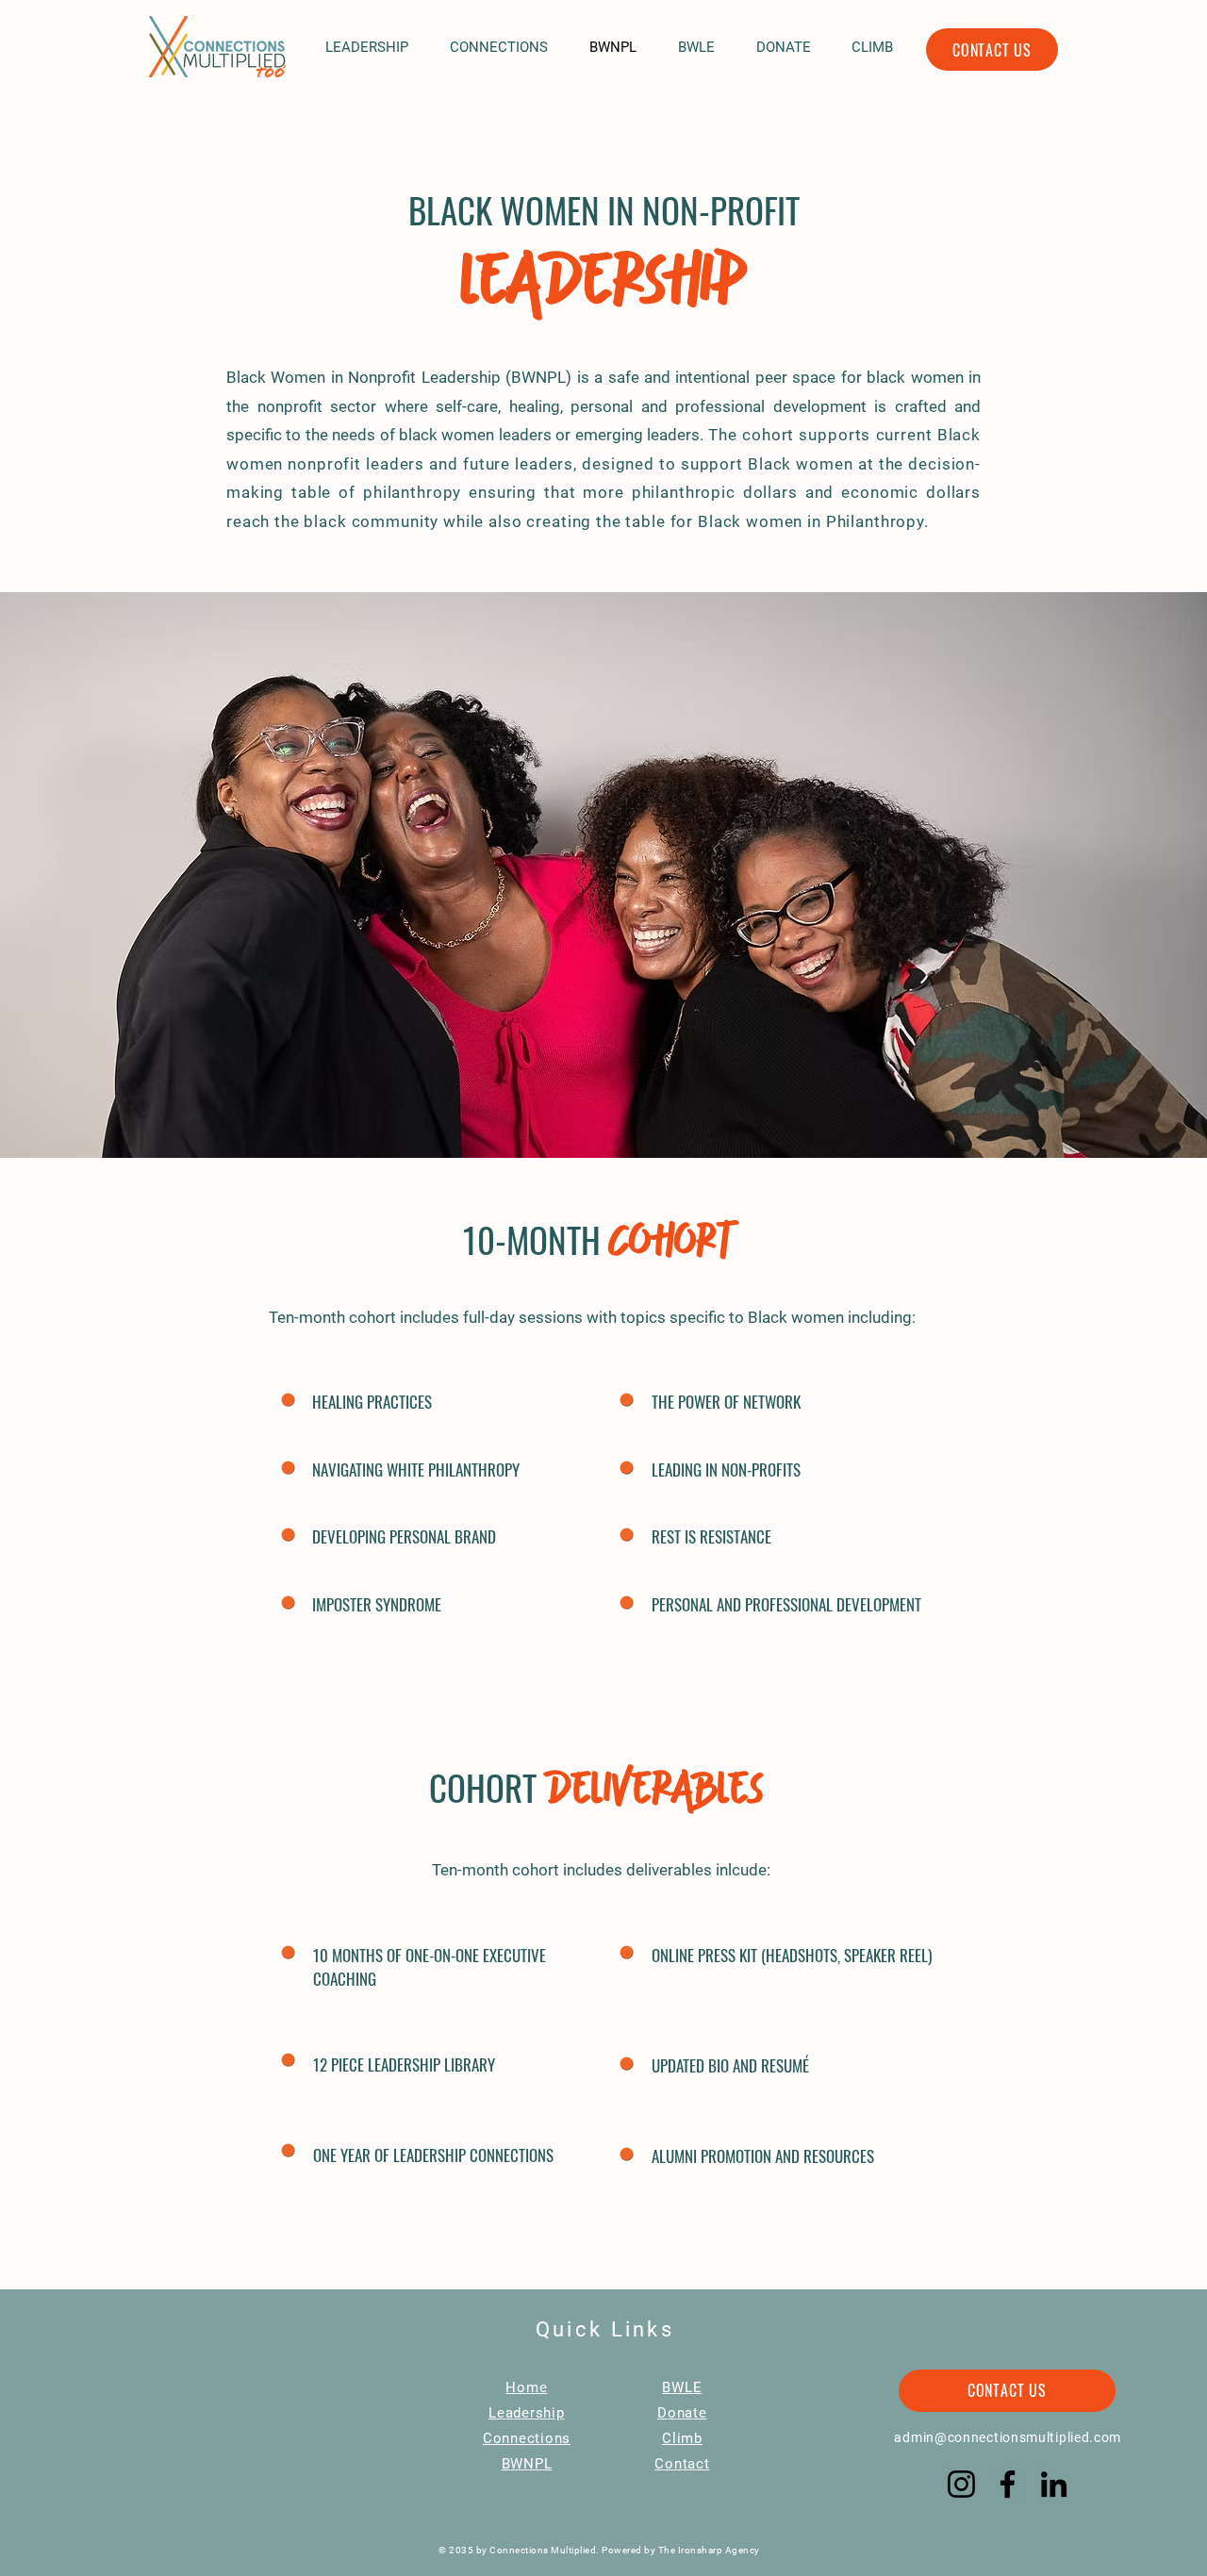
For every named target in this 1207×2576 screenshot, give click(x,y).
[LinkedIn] (1054, 2484)
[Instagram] (961, 2484)
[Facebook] (1008, 2484)
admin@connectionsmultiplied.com (1008, 2437)
